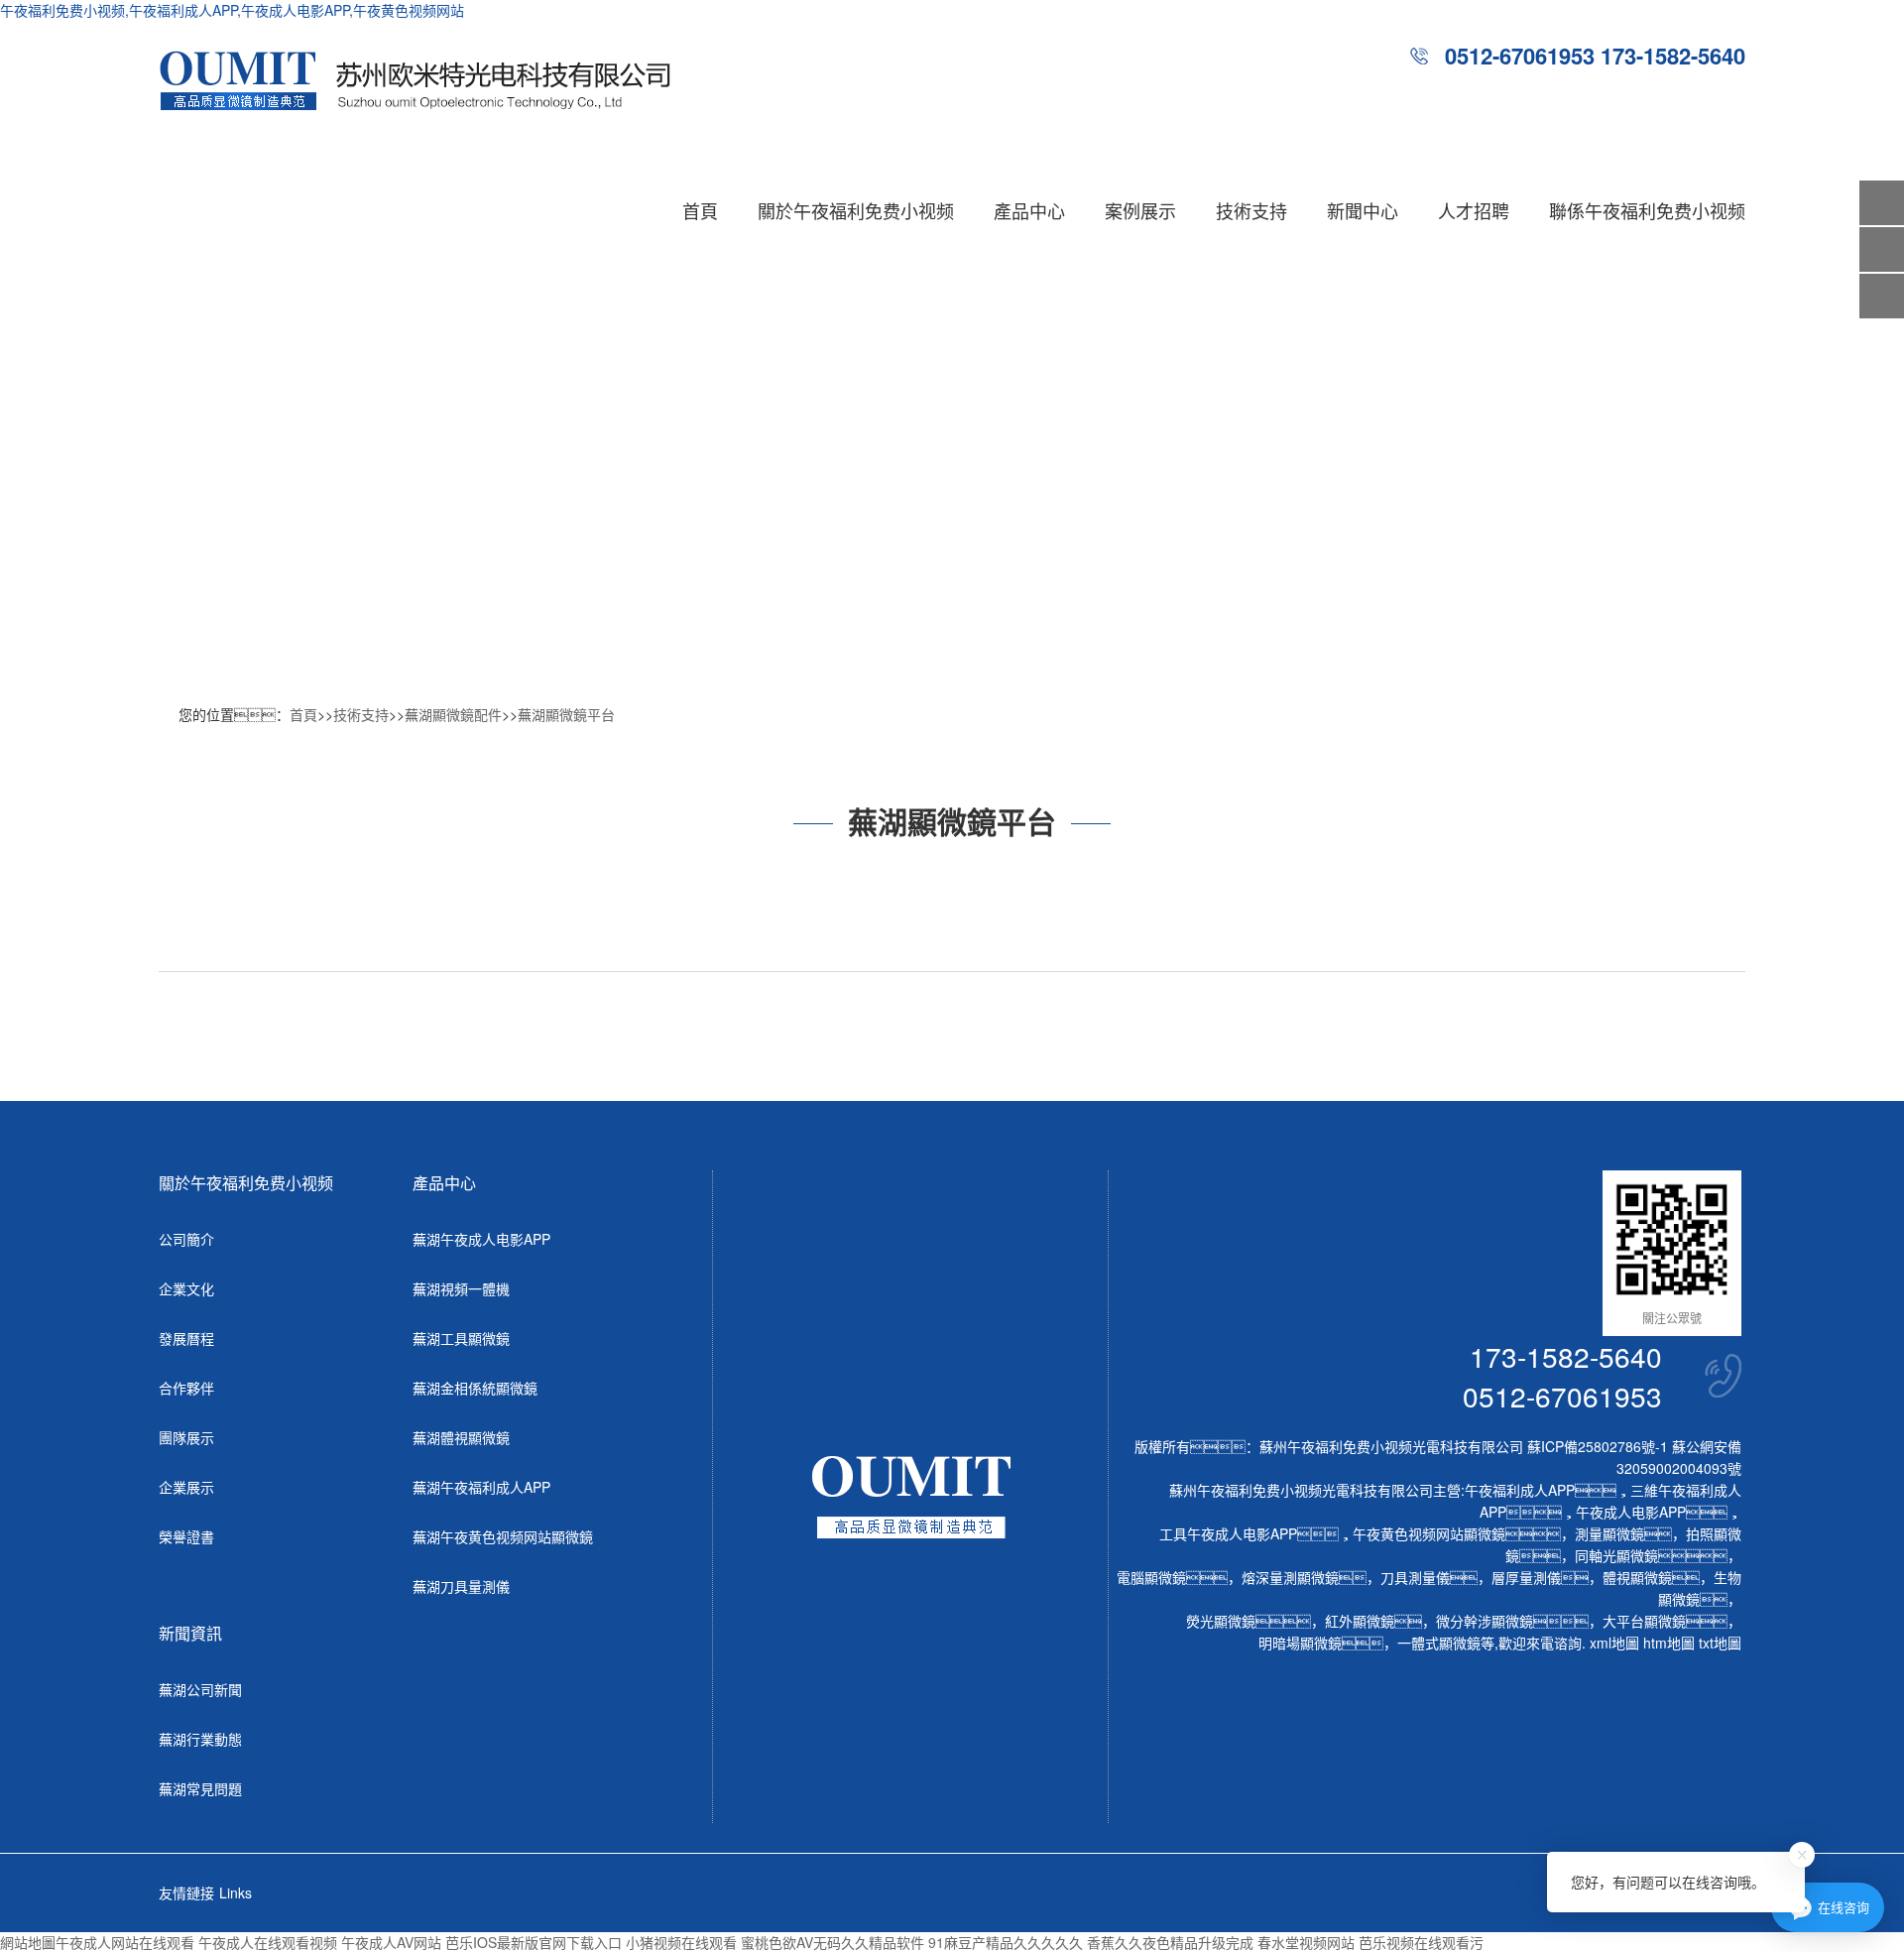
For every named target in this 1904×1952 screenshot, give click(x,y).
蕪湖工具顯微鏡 (461, 1338)
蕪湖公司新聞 (200, 1689)
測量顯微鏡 (1609, 1533)
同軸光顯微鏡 (1616, 1555)
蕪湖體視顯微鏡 (461, 1437)
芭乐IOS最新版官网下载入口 (534, 1942)
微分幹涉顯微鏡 (1485, 1621)
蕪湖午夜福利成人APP (481, 1487)
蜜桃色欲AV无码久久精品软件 (833, 1942)
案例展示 (1140, 210)
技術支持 (1251, 210)
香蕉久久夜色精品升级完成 (1170, 1942)
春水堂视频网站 (1306, 1942)
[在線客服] (1882, 249)
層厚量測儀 (1526, 1577)
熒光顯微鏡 (1221, 1621)
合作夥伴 (186, 1388)
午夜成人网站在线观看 (125, 1942)
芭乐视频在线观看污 (1421, 1942)
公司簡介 (186, 1239)
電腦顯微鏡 (1151, 1577)
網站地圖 (28, 1942)
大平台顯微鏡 (1644, 1621)
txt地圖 (1720, 1643)
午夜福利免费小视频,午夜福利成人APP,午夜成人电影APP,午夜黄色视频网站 (232, 10)
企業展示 (186, 1487)
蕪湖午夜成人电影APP (481, 1239)
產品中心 (1029, 210)
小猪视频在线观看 (681, 1942)
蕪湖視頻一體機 (461, 1288)
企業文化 (186, 1288)
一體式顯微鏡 (1439, 1643)
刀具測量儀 (1415, 1577)
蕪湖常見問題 (200, 1788)
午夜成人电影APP (1631, 1512)
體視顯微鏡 (1637, 1577)
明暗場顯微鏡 (1300, 1643)
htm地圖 (1669, 1643)
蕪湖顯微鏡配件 (453, 714)
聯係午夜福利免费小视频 (1647, 210)
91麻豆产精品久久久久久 (1006, 1942)
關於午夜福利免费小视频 (856, 210)
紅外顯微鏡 (1360, 1621)
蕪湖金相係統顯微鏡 (475, 1388)
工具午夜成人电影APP (1228, 1533)
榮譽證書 (186, 1536)
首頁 (700, 210)
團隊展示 (186, 1437)
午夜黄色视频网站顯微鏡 (1429, 1533)
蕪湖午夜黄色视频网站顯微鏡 (503, 1536)
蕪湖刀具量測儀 (461, 1586)
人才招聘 (1474, 210)
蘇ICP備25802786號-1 (1598, 1446)
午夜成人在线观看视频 (268, 1942)
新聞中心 (1363, 210)
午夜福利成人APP (1520, 1490)
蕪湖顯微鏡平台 (566, 714)
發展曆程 (186, 1338)
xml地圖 (1614, 1643)
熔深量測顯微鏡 (1290, 1577)
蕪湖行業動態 (200, 1739)
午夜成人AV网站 (391, 1942)
